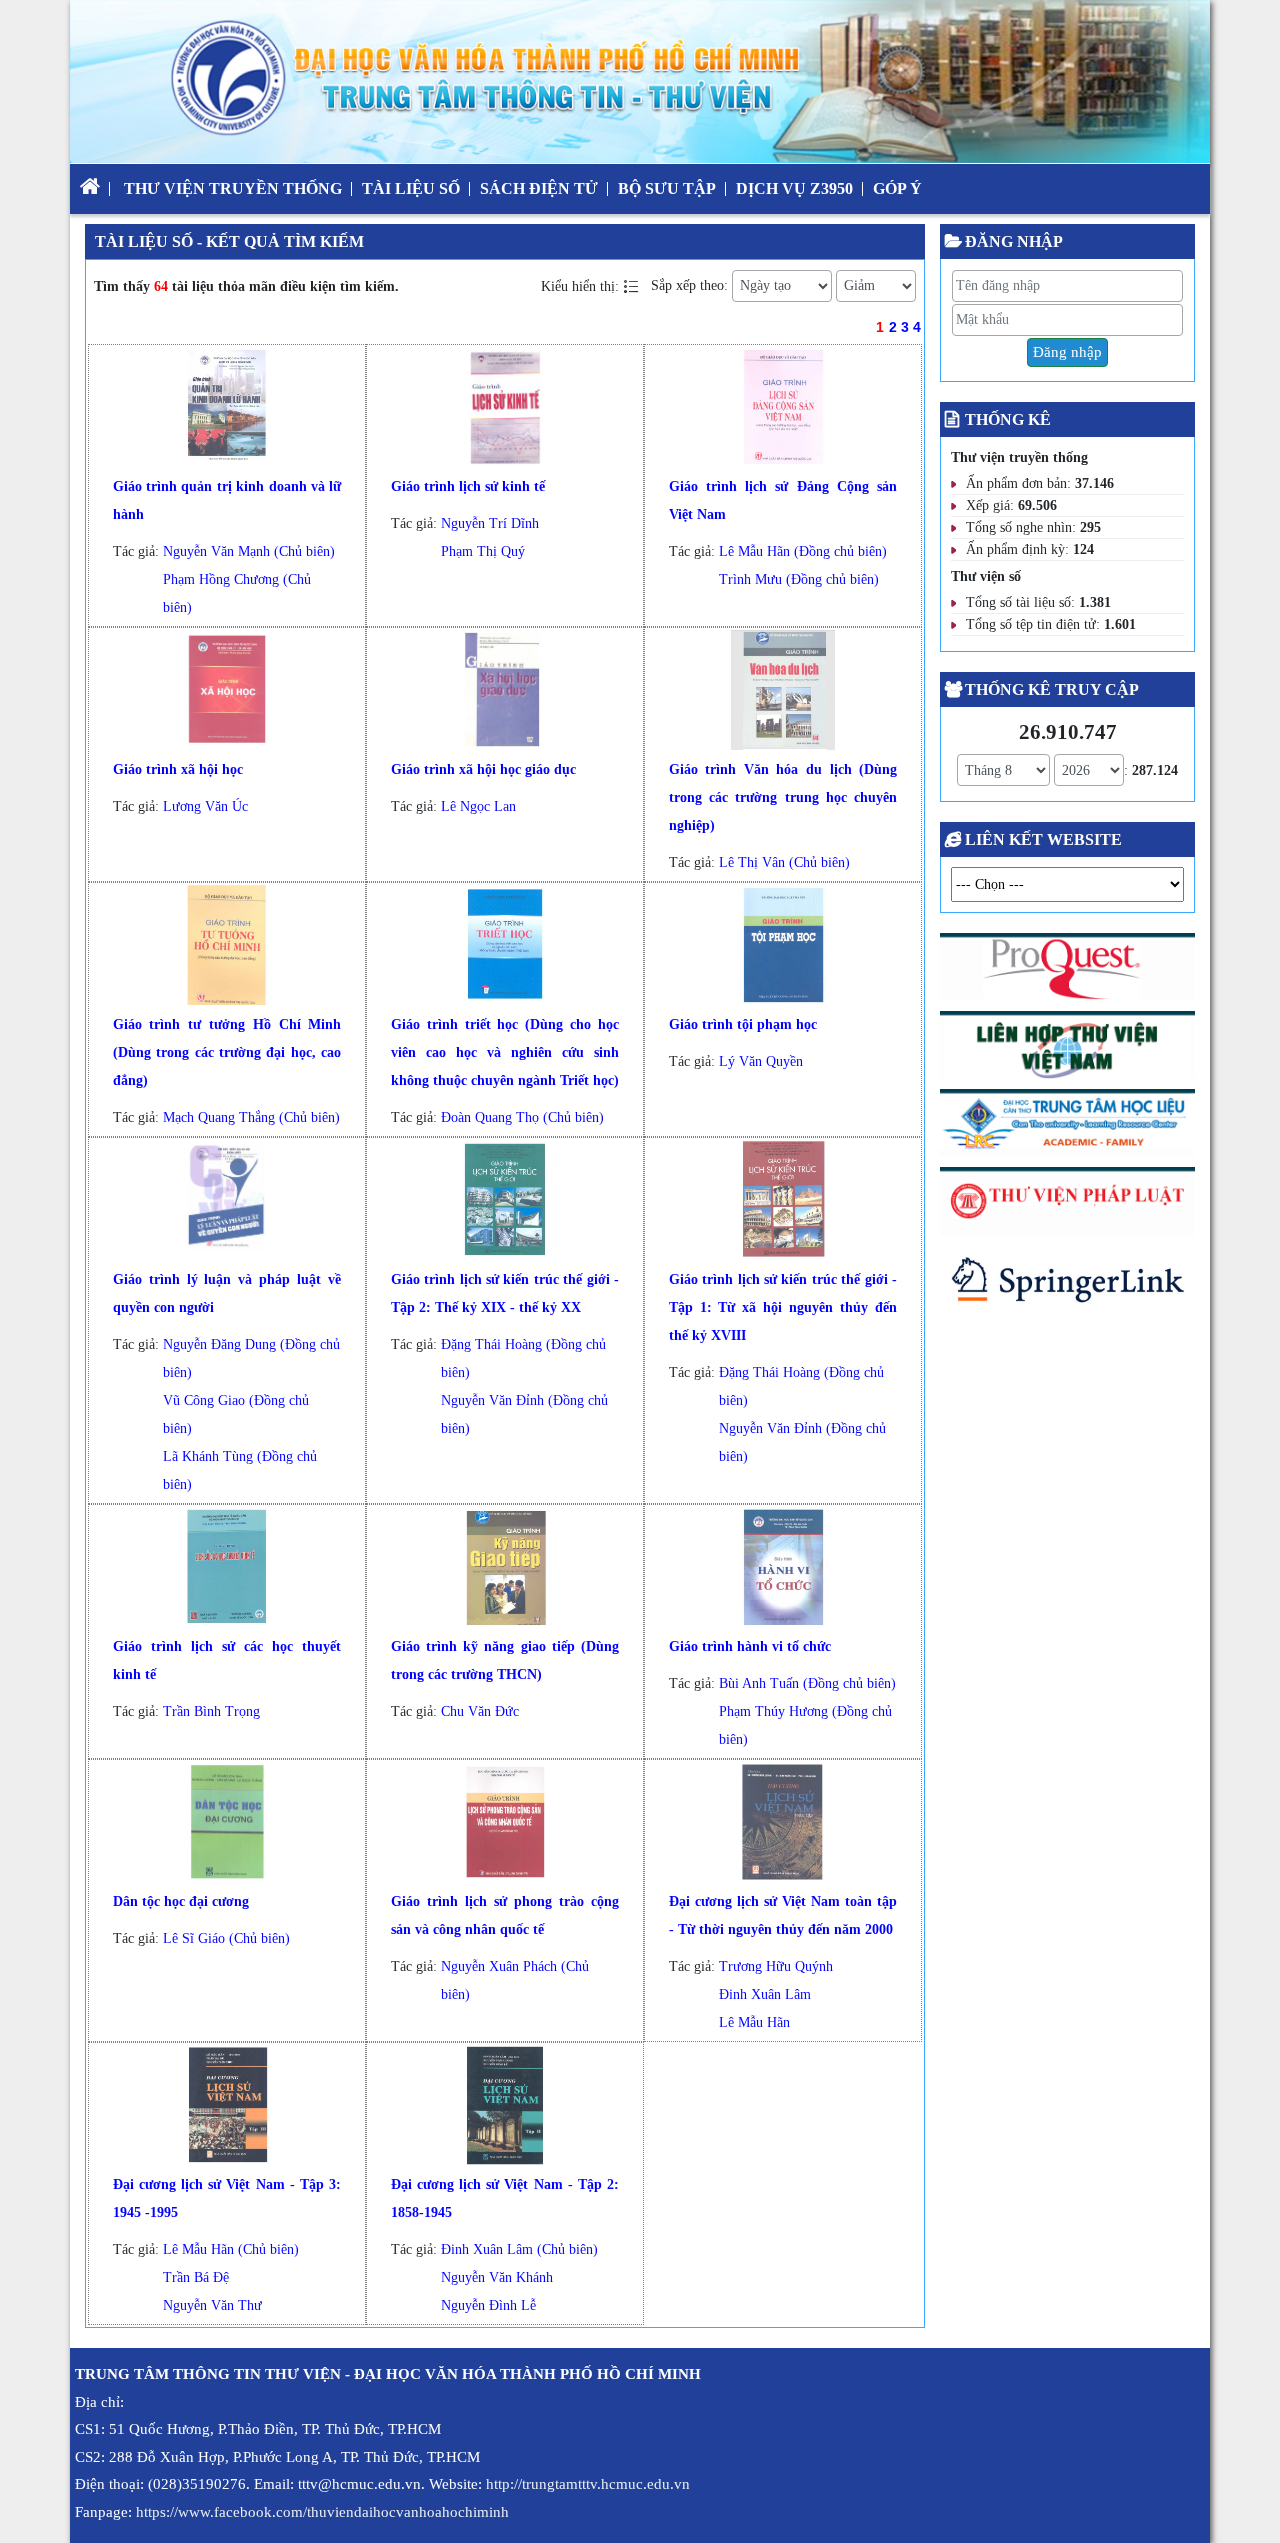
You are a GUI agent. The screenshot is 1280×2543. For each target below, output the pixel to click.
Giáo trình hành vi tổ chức (750, 1646)
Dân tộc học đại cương (181, 1901)
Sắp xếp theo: (689, 285)
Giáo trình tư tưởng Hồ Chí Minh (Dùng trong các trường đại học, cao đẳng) (227, 1052)
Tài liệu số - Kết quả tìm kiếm (229, 241)
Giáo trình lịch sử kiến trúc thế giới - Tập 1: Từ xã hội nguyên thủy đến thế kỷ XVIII (783, 1307)
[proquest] (1067, 971)
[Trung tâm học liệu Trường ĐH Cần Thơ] (1067, 1126)
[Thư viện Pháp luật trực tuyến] (1067, 1204)
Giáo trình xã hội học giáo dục (483, 769)
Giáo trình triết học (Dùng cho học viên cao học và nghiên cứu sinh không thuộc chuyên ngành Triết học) (505, 1052)
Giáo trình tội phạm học (743, 1024)
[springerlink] (1067, 1284)
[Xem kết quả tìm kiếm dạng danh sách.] (633, 285)
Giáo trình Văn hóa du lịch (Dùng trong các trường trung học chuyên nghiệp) (783, 797)
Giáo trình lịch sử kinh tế (468, 486)
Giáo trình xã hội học (178, 769)
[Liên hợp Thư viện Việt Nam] (1067, 1048)
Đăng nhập (1067, 352)
